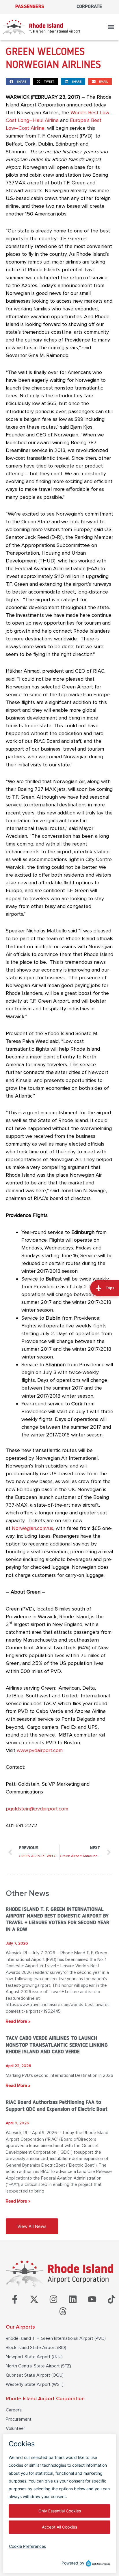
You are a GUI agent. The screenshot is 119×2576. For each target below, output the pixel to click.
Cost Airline (31, 128)
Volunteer (15, 2428)
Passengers (30, 7)
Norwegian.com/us (32, 1528)
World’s (79, 112)
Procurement (19, 2419)
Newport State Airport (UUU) (34, 2357)
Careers (14, 2410)
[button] (111, 27)
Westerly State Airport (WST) (35, 2384)
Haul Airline (46, 120)
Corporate (89, 7)
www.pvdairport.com (40, 1750)
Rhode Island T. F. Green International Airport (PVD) (56, 2338)
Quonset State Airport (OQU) (35, 2375)
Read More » (18, 2021)
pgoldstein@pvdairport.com (37, 1809)
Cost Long (17, 120)
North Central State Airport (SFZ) (38, 2366)
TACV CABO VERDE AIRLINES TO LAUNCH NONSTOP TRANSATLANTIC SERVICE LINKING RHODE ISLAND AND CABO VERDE (57, 2045)
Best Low (99, 112)
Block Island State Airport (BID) (36, 2348)
